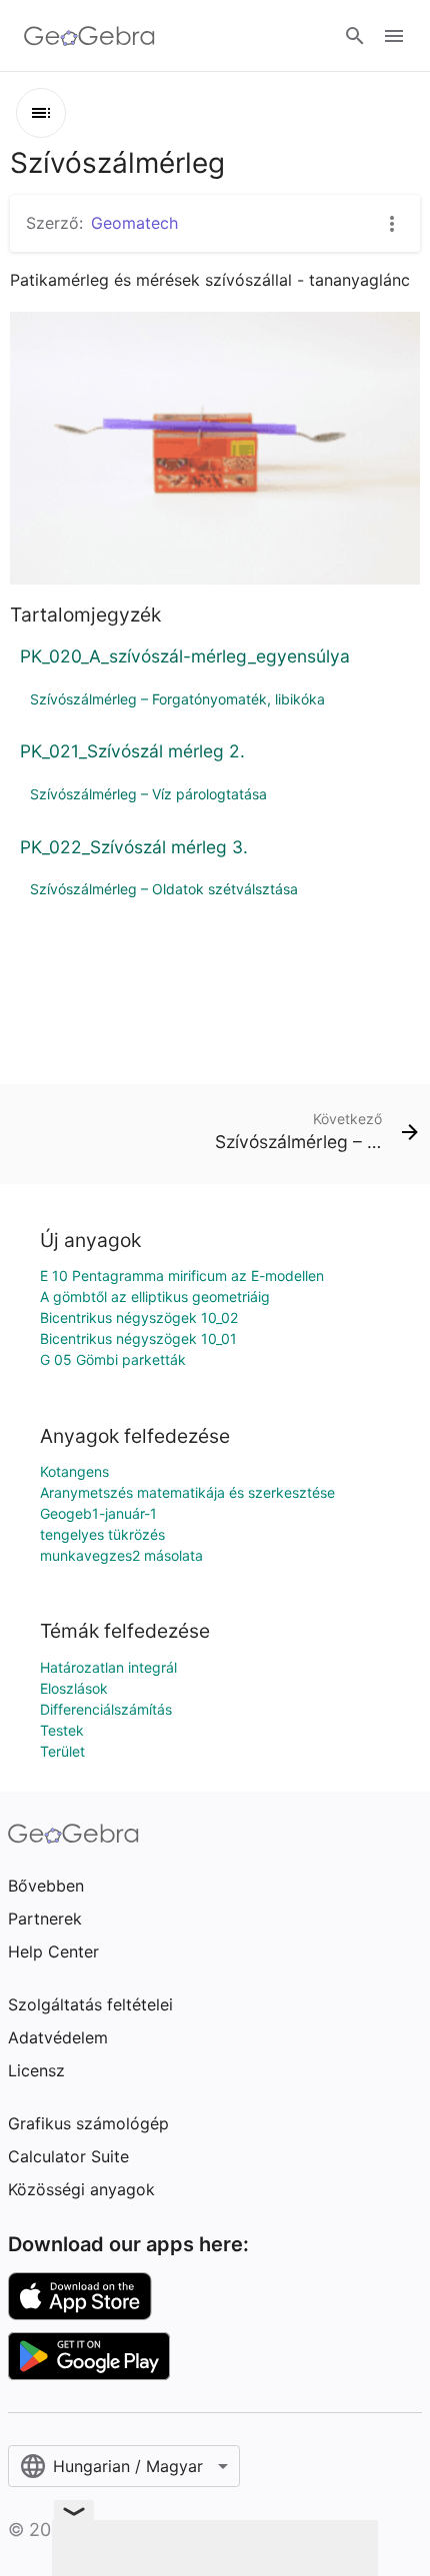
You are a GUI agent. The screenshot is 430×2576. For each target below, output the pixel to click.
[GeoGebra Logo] (89, 36)
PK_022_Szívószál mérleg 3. (134, 847)
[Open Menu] (394, 36)
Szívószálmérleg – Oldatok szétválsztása (164, 889)
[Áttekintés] (41, 113)
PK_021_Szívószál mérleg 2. (132, 751)
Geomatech (134, 223)
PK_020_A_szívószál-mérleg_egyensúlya (185, 656)
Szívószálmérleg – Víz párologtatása (148, 794)
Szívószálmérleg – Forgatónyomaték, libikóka (177, 699)
